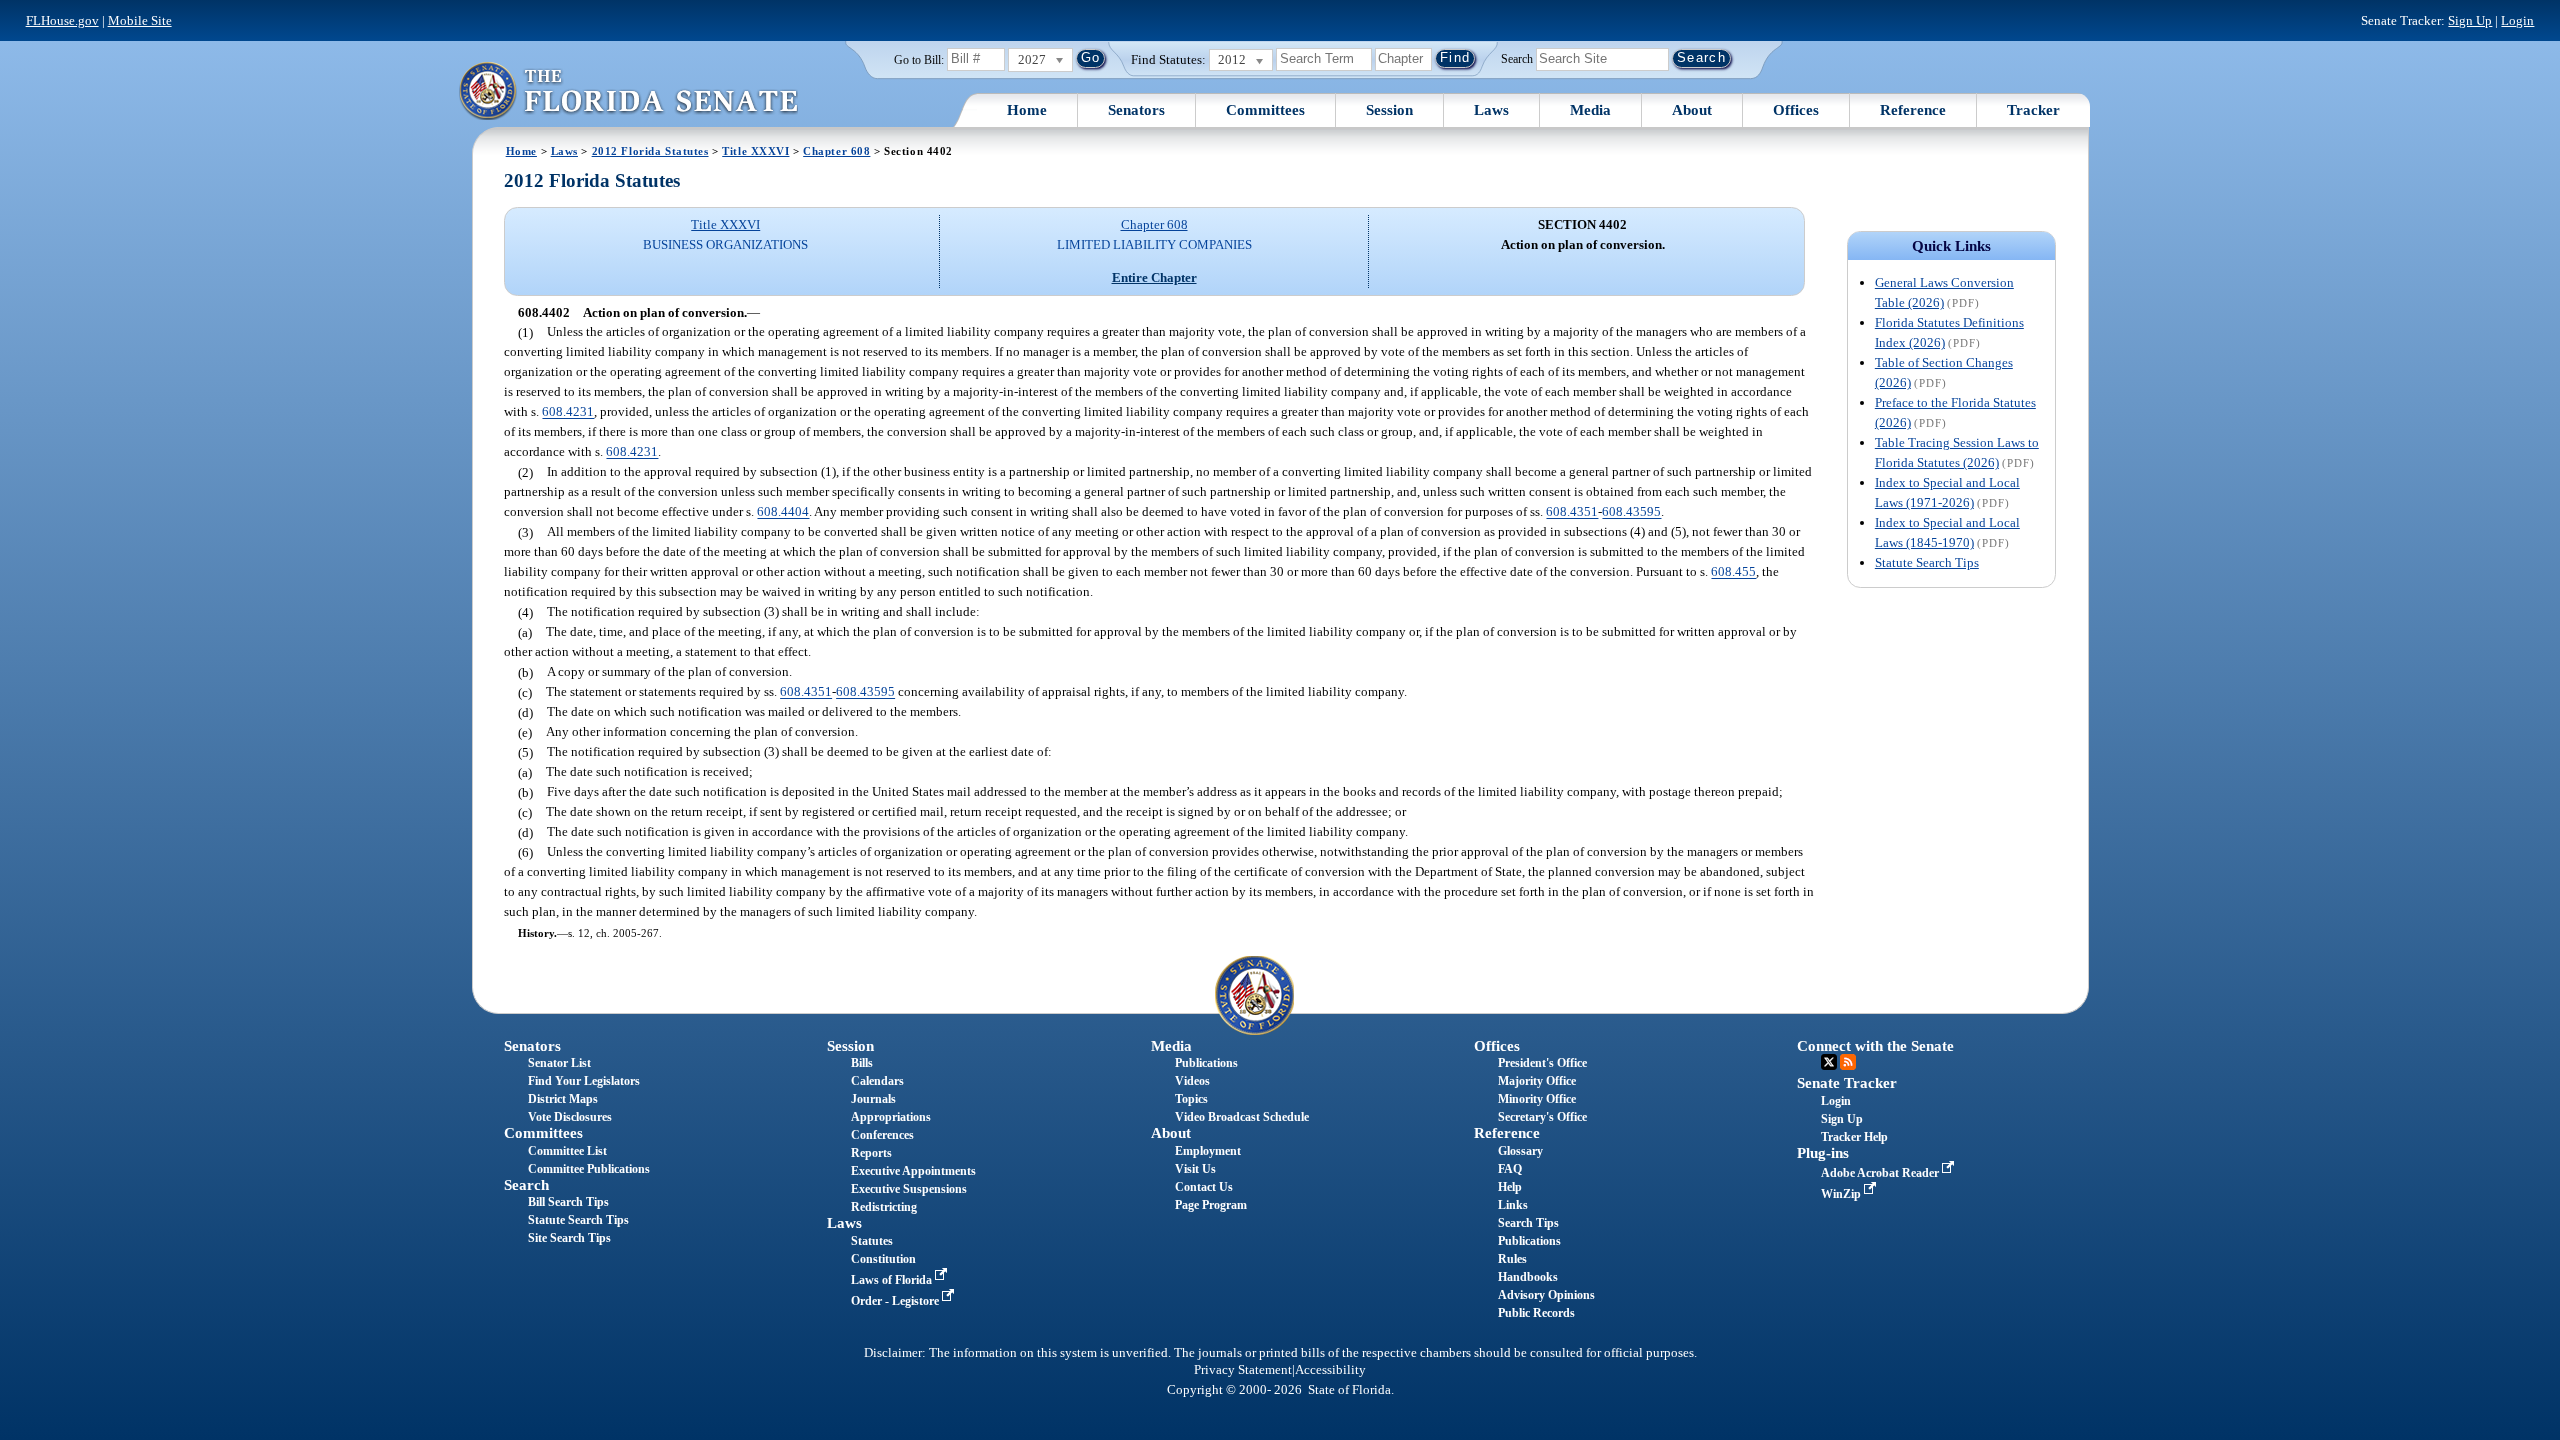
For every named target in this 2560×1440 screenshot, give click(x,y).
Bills (862, 1063)
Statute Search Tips (1927, 562)
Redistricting (884, 1207)
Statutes (872, 1241)
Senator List (559, 1063)
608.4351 (1572, 512)
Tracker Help (1854, 1137)
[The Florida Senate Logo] (628, 90)
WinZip (1842, 1194)
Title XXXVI (755, 151)
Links (1513, 1205)
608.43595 (1631, 512)
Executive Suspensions (909, 1189)
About (1692, 110)
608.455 (1733, 572)
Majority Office (1537, 1081)
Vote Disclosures (570, 1117)
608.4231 (568, 412)
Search (1517, 58)
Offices (1796, 110)
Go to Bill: (919, 60)
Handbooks (1528, 1277)
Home (1027, 110)
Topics (1191, 1099)
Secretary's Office (1542, 1117)
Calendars (877, 1081)
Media (1590, 110)
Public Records (1536, 1313)
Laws (1491, 110)
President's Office (1542, 1063)
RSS (1848, 1062)
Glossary (1520, 1151)
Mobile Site (140, 20)
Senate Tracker (1847, 1083)
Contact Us (1204, 1187)
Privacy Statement (1243, 1370)
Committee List (567, 1151)
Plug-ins (1823, 1153)
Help (1510, 1187)
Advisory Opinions (1546, 1295)
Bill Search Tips (568, 1202)
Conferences (882, 1135)
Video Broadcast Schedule (1242, 1117)
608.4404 (783, 512)
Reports (871, 1153)
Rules (1512, 1259)
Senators (1136, 110)
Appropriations (891, 1117)
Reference (1913, 110)
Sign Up (2470, 20)
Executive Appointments (913, 1171)
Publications (1206, 1063)
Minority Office (1537, 1099)
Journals (873, 1099)
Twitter (1829, 1062)
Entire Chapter (1154, 277)
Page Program (1211, 1205)
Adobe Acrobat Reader (1881, 1173)
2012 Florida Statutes (650, 151)
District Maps (563, 1099)
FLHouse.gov (62, 20)
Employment (1208, 1151)
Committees (1265, 110)
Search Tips (1528, 1223)
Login (2517, 20)
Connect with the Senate (1875, 1046)
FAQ (1510, 1169)
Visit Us (1195, 1169)
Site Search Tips (569, 1238)
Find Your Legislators (584, 1081)
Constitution (883, 1259)
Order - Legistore (896, 1301)
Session (1389, 110)
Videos (1192, 1081)
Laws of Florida (893, 1280)
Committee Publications (589, 1169)
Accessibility (1330, 1370)
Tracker (2033, 110)
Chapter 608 (836, 151)
